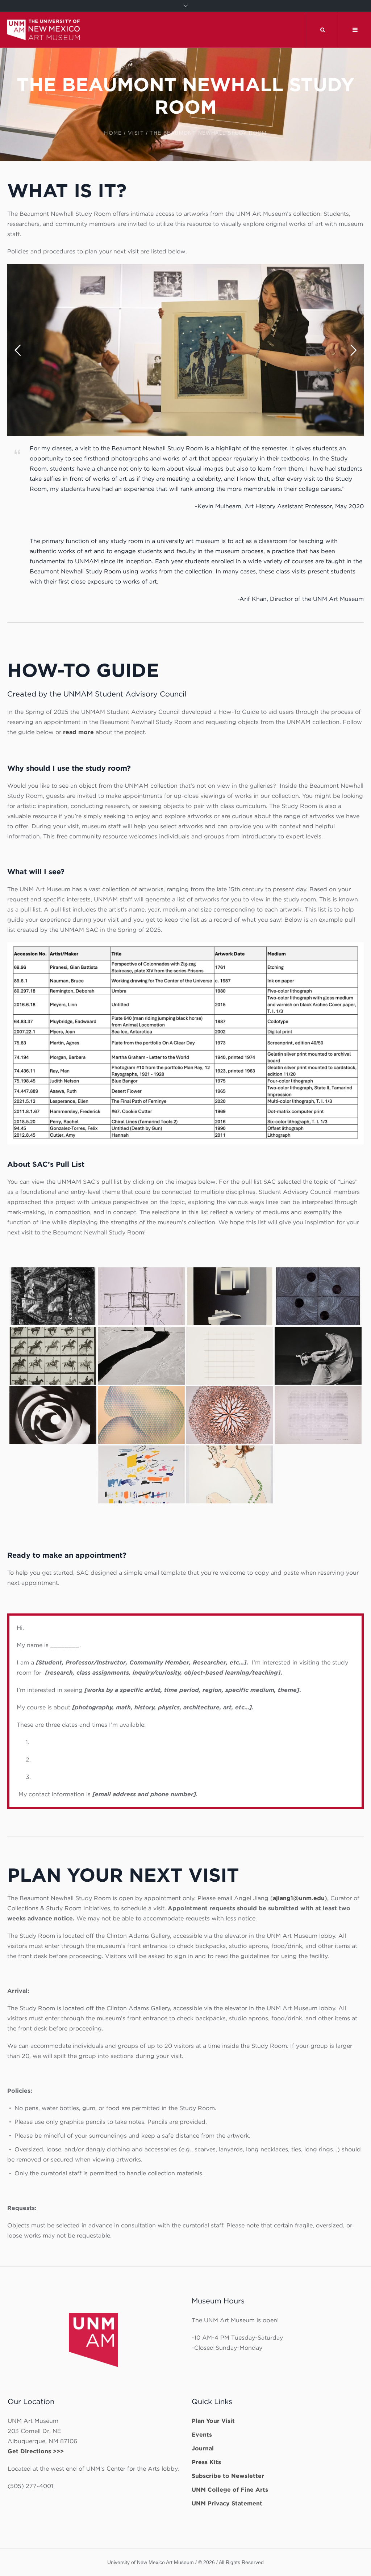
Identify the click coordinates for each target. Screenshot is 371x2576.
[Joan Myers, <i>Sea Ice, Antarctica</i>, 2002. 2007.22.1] (141, 1356)
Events (202, 2435)
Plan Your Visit (213, 2421)
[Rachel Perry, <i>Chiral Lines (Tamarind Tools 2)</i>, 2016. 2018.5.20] (141, 1474)
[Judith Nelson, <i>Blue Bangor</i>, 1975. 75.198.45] (141, 1415)
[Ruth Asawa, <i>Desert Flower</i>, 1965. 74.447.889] (230, 1415)
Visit (136, 133)
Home (113, 133)
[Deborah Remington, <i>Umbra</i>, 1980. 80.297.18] (230, 1296)
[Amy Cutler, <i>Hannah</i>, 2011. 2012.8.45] (230, 1474)
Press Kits (206, 2462)
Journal (203, 2448)
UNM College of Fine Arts (230, 2490)
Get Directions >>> (36, 2451)
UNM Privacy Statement (227, 2503)
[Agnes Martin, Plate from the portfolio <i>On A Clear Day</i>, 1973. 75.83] (230, 1356)
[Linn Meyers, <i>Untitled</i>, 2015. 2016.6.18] (318, 1296)
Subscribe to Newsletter (228, 2476)
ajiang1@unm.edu (299, 1898)
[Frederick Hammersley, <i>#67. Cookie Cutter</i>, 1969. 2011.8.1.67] (318, 1415)
